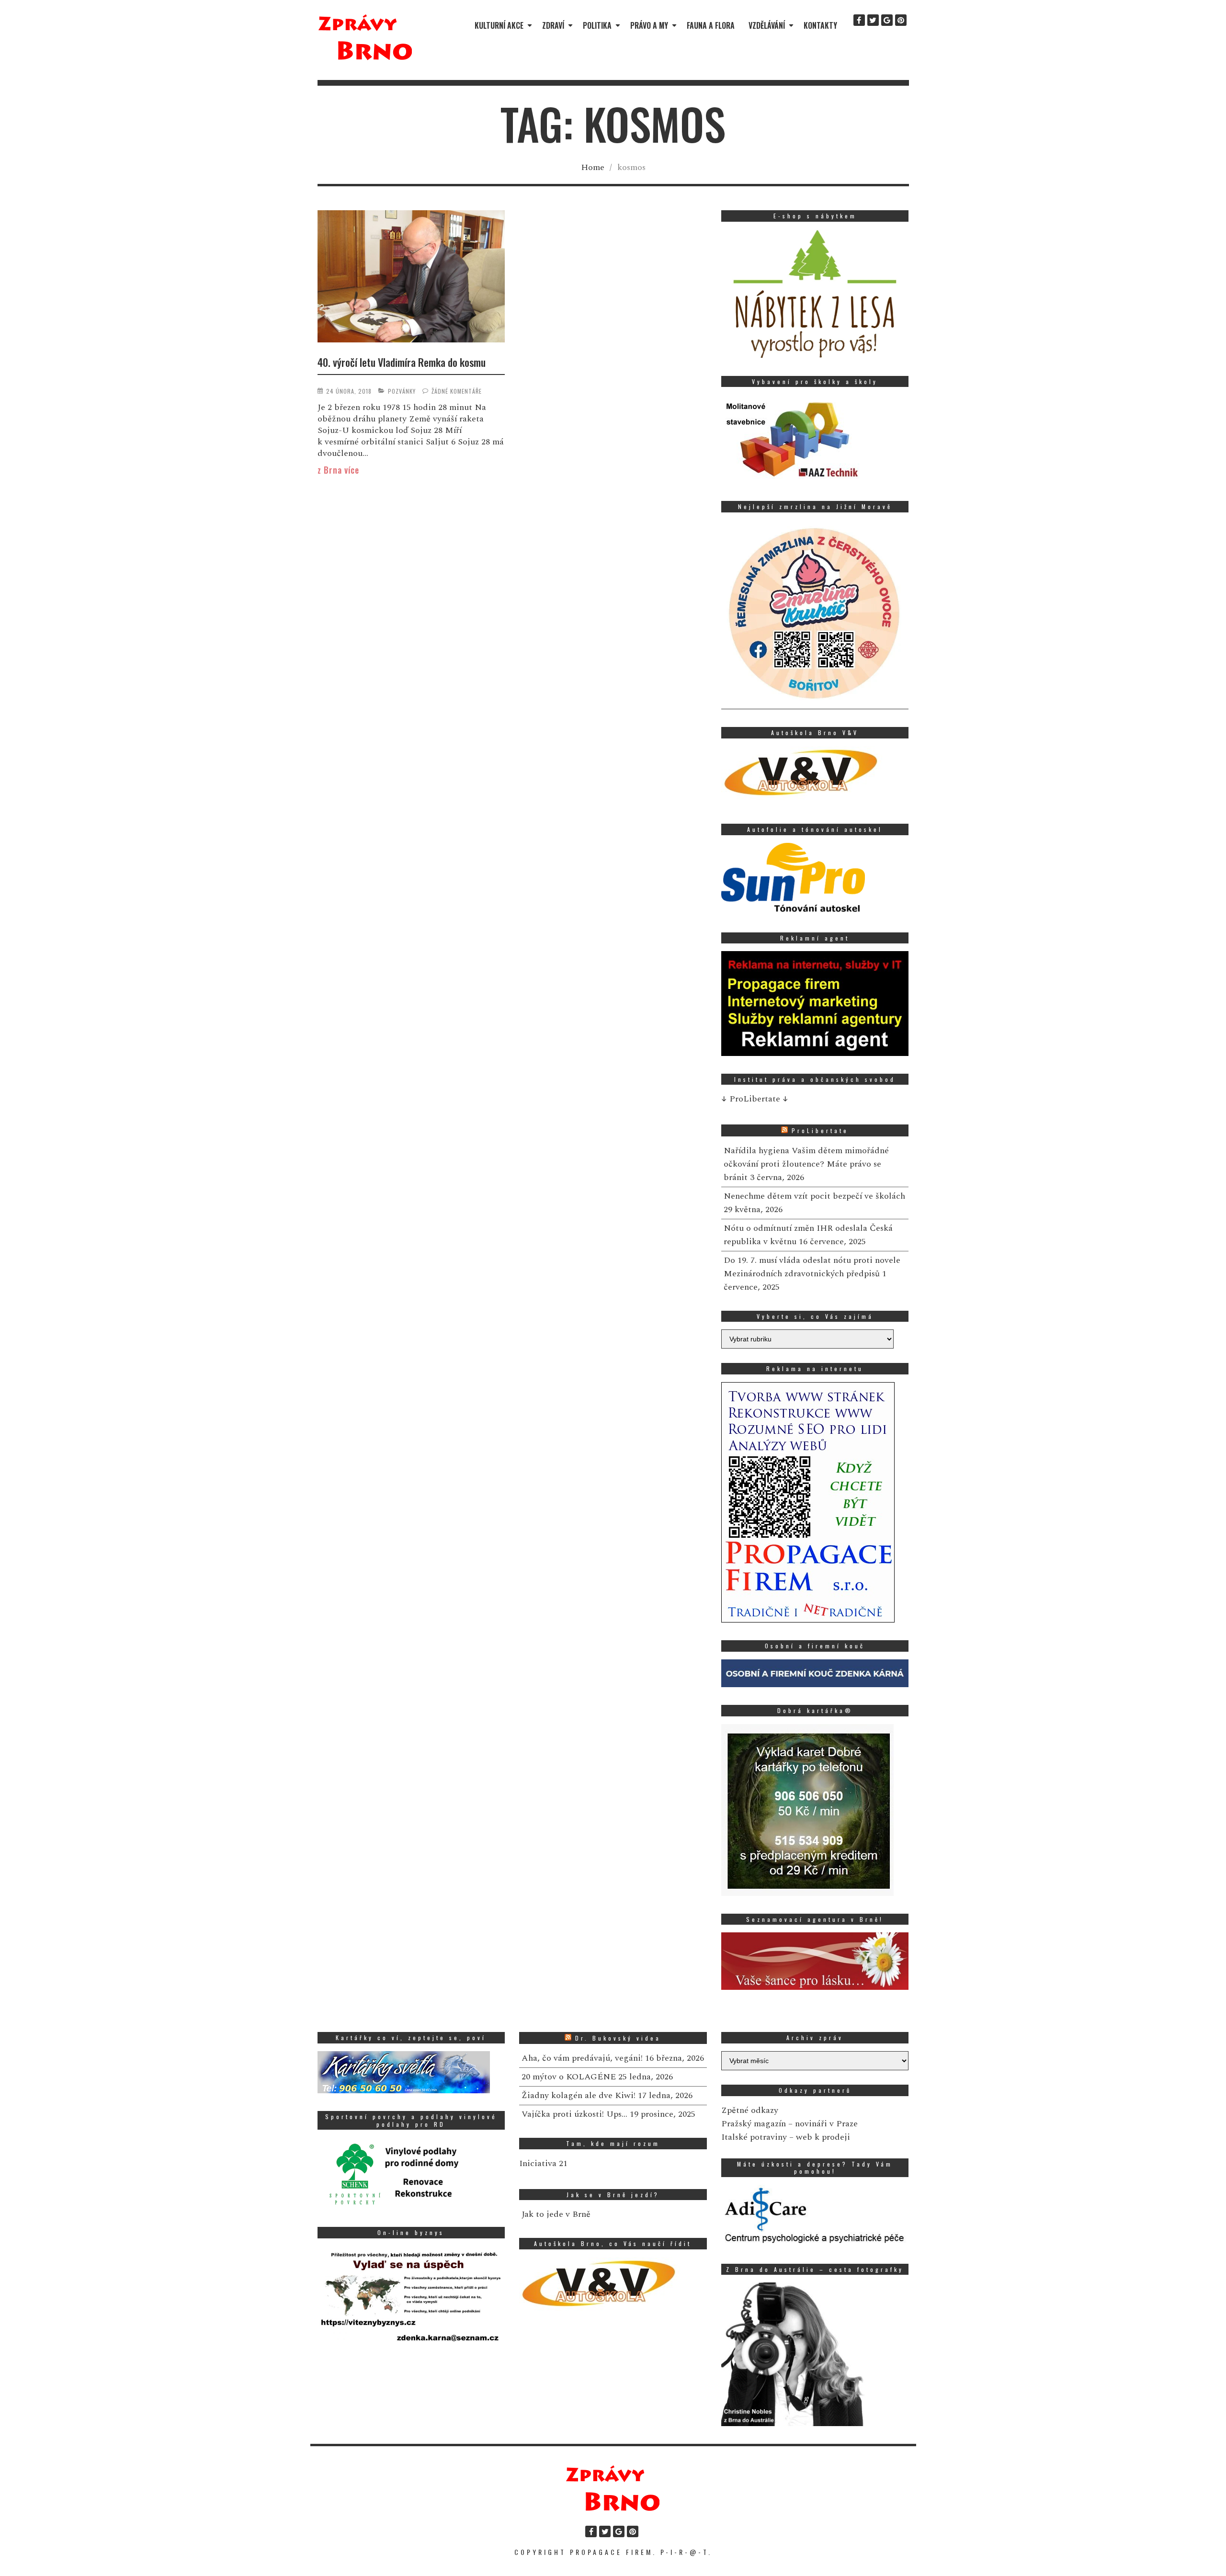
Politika (597, 25)
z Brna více (338, 470)
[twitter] (873, 20)
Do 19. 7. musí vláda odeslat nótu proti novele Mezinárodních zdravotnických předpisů (812, 1267)
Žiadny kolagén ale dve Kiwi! (579, 2095)
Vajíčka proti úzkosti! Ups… (574, 2114)
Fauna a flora (711, 25)
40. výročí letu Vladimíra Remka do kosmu (402, 362)
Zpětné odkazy (750, 2110)
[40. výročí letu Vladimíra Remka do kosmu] (411, 278)
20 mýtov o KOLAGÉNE (569, 2077)
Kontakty (820, 25)
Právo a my (649, 25)
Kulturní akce (499, 25)
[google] (887, 20)
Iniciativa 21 (543, 2163)
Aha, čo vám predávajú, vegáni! (582, 2058)
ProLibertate (820, 1130)
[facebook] (859, 20)
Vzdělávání (767, 25)
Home (593, 167)
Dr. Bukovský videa (618, 2038)
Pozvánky (402, 391)
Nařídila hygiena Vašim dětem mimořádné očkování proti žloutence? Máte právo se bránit (806, 1164)
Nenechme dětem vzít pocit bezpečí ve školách (814, 1196)
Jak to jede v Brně (556, 2214)
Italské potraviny (754, 2137)
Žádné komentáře (457, 391)
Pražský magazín (754, 2124)
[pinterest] (901, 20)
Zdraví (553, 25)
